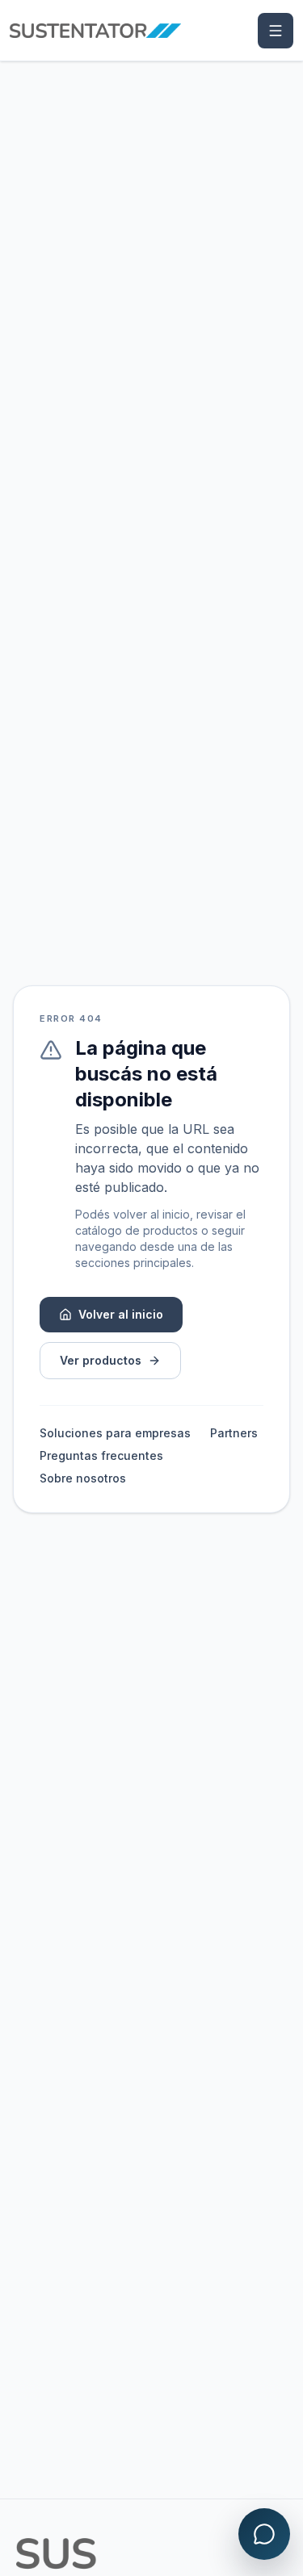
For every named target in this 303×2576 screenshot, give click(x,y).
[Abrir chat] (264, 2534)
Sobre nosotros (83, 1478)
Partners (234, 1433)
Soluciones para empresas (115, 1433)
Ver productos (101, 1360)
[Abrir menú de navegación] (276, 31)
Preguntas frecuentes (101, 1455)
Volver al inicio (121, 1314)
